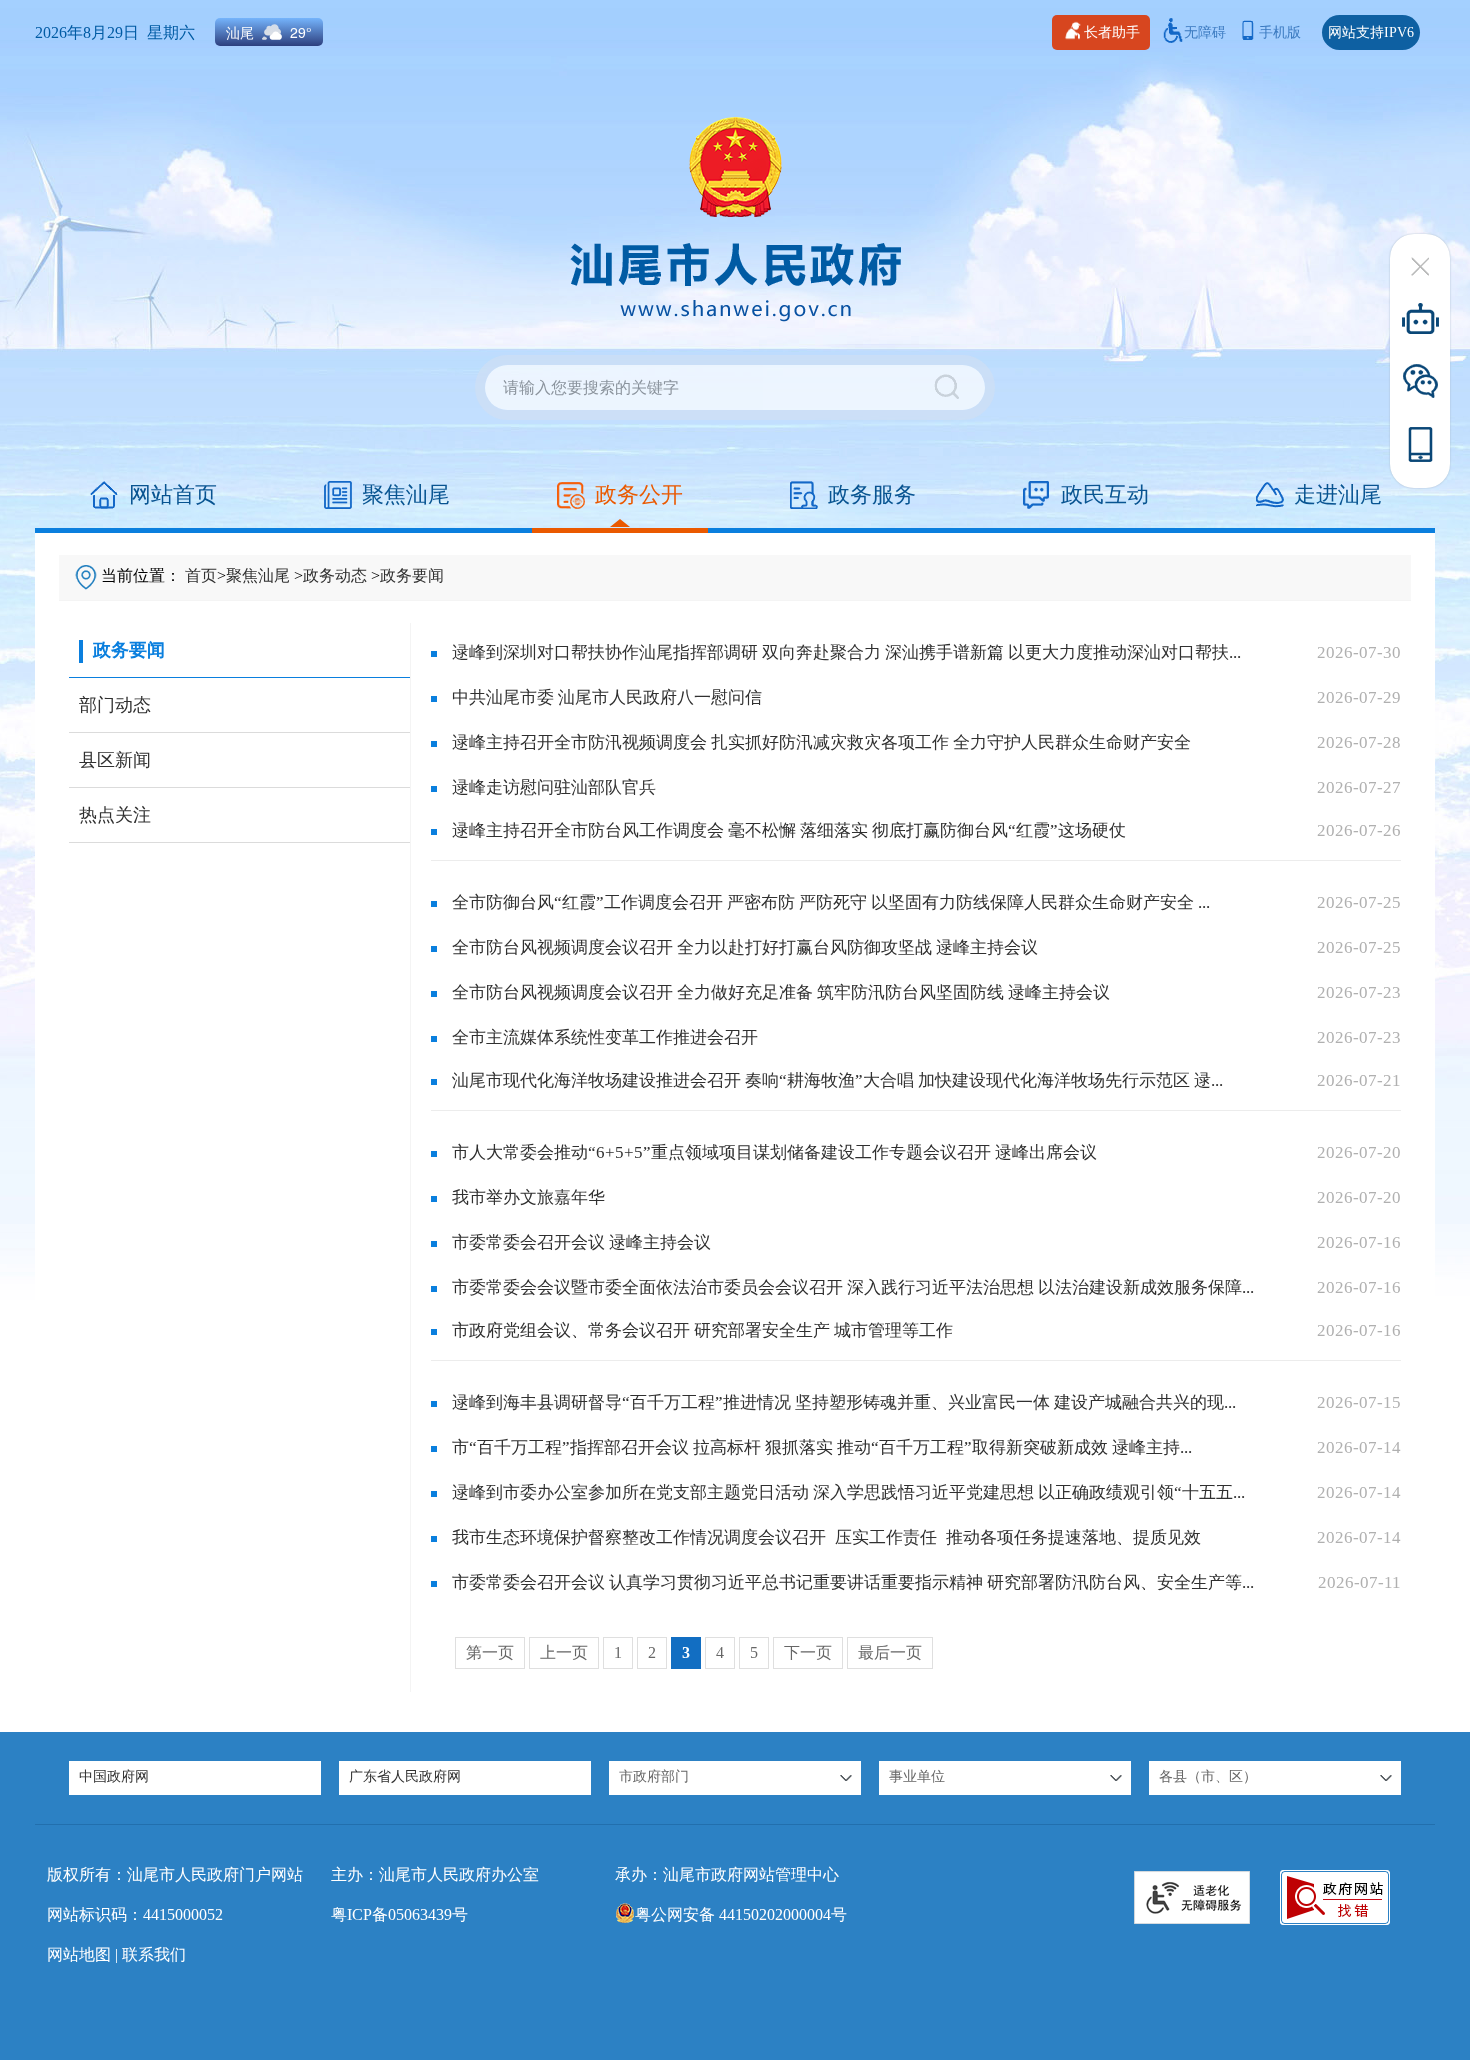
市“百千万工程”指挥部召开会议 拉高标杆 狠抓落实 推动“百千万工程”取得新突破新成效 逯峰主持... (822, 1447)
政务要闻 (412, 575)
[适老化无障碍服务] (1192, 1897)
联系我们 (154, 1954)
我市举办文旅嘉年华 (528, 1197)
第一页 (490, 1652)
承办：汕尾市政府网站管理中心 (727, 1874)
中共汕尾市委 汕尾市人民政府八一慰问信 (607, 697)
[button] (735, 1778)
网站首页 (173, 494)
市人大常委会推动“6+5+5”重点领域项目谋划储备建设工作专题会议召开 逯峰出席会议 (774, 1152)
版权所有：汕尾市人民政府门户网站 (175, 1874)
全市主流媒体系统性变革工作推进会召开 (605, 1037)
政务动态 (335, 575)
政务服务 (872, 494)
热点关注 (115, 815)
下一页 (808, 1652)
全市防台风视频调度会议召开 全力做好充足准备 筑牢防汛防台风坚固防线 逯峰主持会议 (781, 992)
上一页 (564, 1652)
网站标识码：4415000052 (135, 1914)
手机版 (1280, 32)
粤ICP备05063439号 (399, 1914)
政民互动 (1105, 494)
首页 (201, 575)
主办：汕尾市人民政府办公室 (435, 1874)
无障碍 (1205, 32)
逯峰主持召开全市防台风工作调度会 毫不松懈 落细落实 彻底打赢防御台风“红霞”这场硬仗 (789, 830)
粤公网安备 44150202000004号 (741, 1914)
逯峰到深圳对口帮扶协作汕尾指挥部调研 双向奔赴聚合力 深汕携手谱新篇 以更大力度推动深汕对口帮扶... (846, 652)
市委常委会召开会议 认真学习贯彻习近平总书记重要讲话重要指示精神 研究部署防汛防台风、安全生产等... (853, 1582)
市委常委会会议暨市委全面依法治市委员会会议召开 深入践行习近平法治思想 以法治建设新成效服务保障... (853, 1287)
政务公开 (639, 494)
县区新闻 (115, 760)
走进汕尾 (1338, 494)
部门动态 (115, 705)
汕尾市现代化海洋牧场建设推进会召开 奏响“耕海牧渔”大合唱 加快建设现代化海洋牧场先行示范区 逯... (837, 1080)
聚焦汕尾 (406, 494)
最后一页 (890, 1652)
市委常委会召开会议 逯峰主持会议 (581, 1242)
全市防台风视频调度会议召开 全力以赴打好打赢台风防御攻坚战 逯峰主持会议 (745, 947)
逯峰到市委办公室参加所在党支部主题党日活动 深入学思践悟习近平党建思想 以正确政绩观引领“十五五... (848, 1492)
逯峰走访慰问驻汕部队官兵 (554, 787)
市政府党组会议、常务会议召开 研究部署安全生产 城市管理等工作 (702, 1330)
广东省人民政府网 (405, 1776)
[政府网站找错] (1335, 1897)
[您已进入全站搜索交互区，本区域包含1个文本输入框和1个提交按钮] (735, 387)
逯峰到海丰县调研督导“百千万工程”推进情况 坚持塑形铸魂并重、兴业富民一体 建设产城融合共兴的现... (844, 1402)
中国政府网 (114, 1776)
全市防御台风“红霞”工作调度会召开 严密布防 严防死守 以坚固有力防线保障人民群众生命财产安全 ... (831, 902)
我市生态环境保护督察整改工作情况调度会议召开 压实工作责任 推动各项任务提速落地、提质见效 (826, 1537)
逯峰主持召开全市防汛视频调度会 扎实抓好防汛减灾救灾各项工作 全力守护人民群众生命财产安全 (821, 742)
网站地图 (79, 1954)
